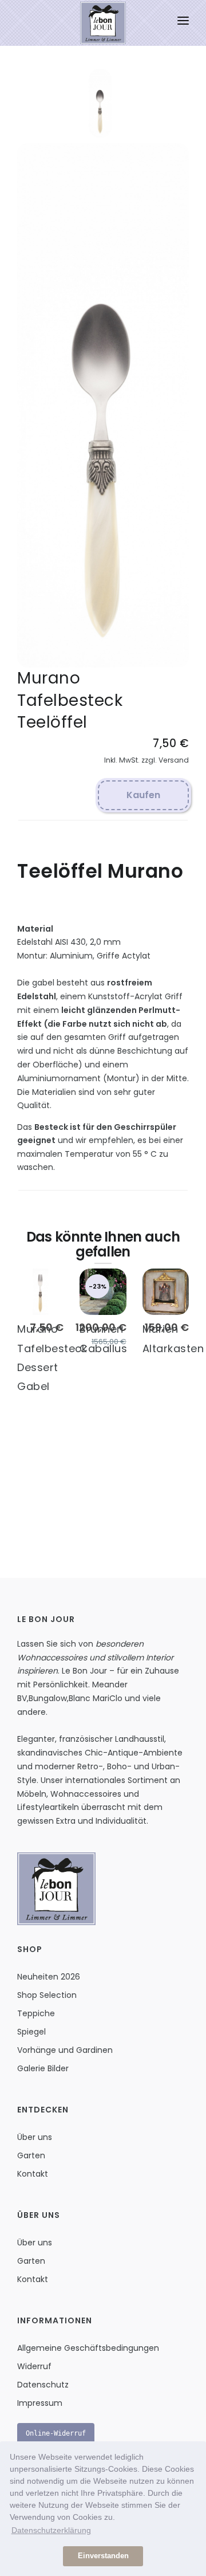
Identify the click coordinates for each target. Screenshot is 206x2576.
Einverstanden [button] (103, 2556)
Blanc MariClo (96, 1698)
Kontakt (33, 2174)
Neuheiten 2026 (49, 1977)
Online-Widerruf (56, 2433)
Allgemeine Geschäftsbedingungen (88, 2348)
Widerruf (34, 2366)
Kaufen (143, 795)
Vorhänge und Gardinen (65, 2050)
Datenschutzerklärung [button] (51, 2530)
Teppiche (36, 2013)
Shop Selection (47, 1995)
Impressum (40, 2403)
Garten (31, 2155)
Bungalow (48, 1698)
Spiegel (31, 2032)
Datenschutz (43, 2385)
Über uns (35, 2137)
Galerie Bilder (43, 2068)
